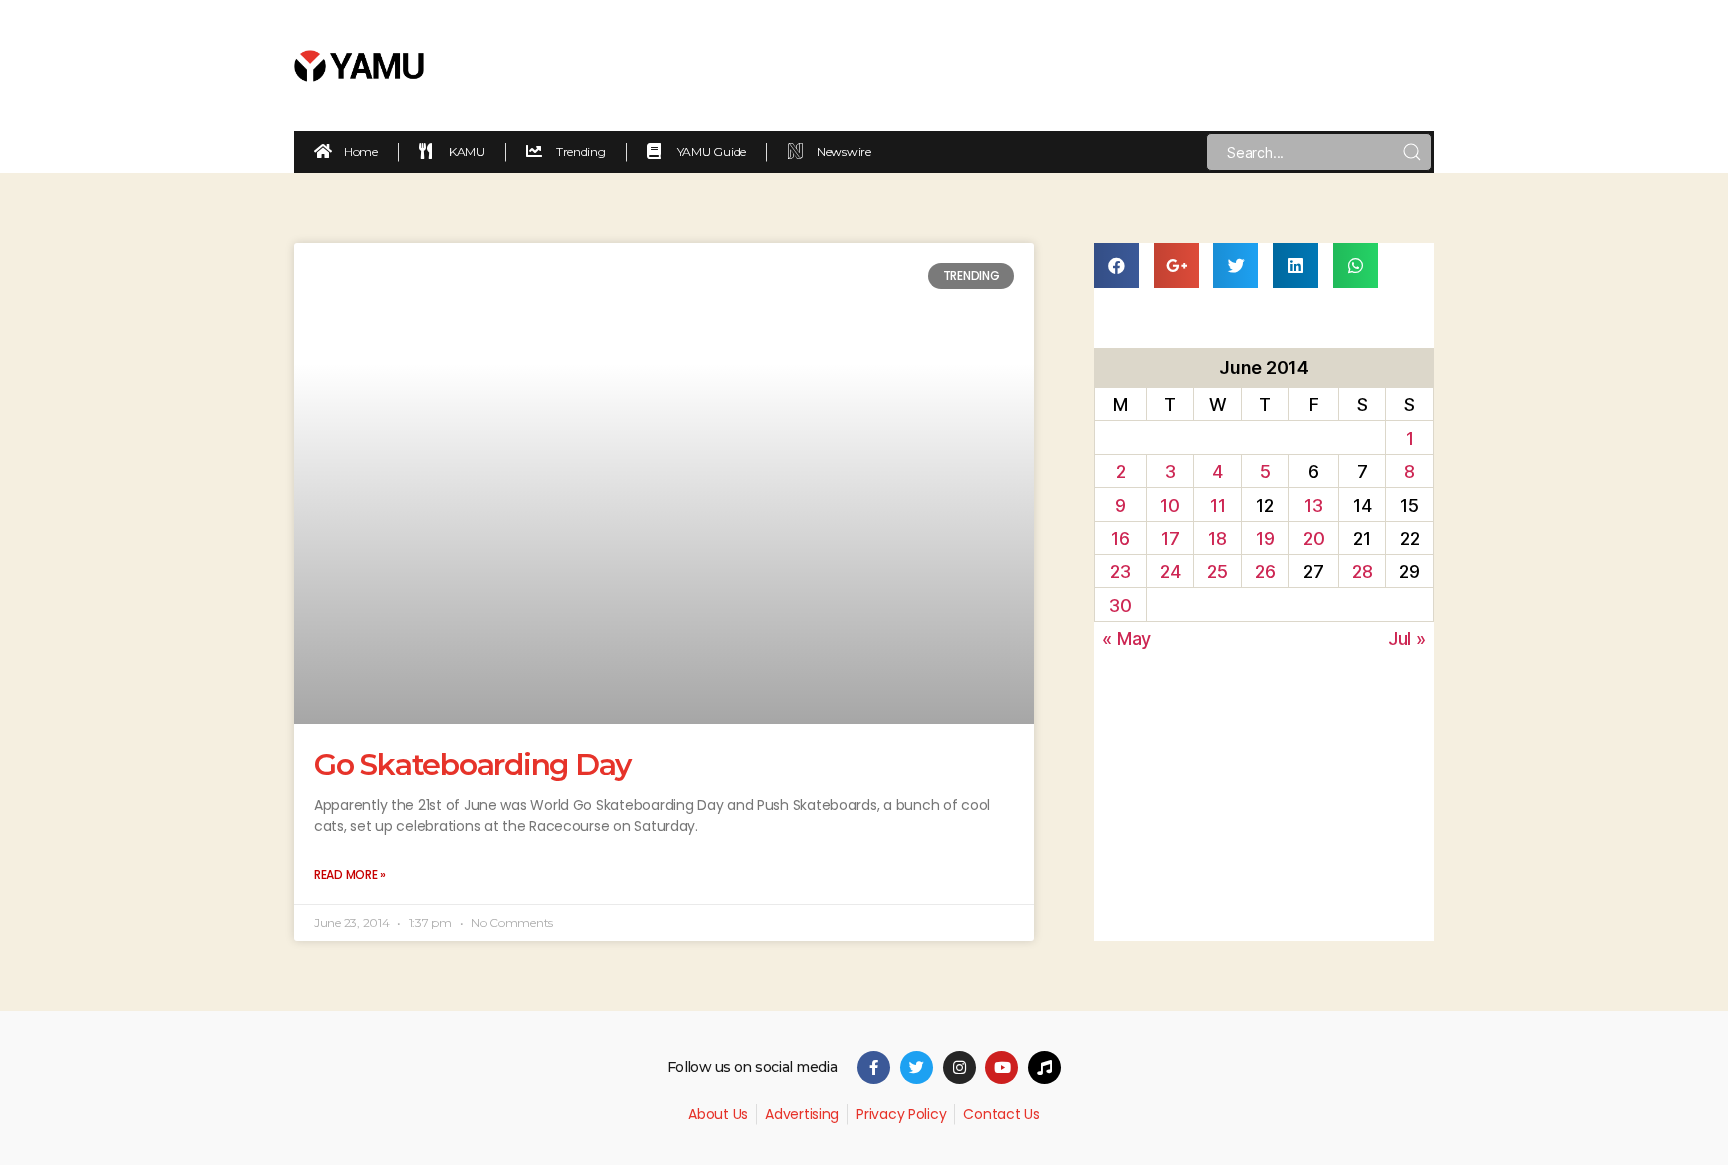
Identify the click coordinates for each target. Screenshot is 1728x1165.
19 (1265, 538)
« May (1126, 638)
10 (1169, 505)
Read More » (350, 874)
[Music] (1044, 1067)
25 (1217, 571)
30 (1120, 605)
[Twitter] (916, 1067)
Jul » (1407, 638)
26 (1265, 571)
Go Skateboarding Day (472, 764)
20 (1313, 538)
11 (1217, 505)
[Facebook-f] (873, 1067)
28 (1362, 571)
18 (1217, 538)
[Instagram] (959, 1067)
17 (1170, 538)
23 (1120, 571)
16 (1120, 538)
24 (1170, 571)
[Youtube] (1001, 1067)
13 (1313, 505)
